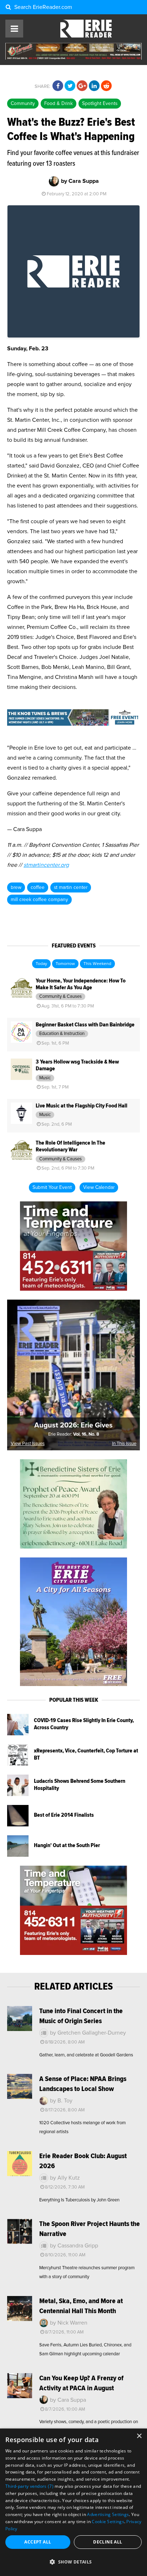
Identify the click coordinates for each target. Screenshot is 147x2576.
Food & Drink (59, 104)
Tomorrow (65, 964)
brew (16, 887)
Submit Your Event (52, 1187)
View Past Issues (28, 1444)
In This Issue (124, 1444)
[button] (73, 2562)
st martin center (71, 887)
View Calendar (99, 1187)
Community (23, 104)
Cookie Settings (108, 2522)
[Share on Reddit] (106, 86)
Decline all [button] (108, 2542)
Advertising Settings (108, 2514)
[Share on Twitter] (70, 86)
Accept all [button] (38, 2542)
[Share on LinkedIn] (94, 86)
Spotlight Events (100, 104)
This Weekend (97, 964)
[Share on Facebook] (58, 86)
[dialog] (73, 2502)
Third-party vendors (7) (29, 2486)
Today (41, 964)
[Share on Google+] (82, 86)
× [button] (139, 2436)
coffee (38, 887)
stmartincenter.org (46, 865)
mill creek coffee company (39, 900)
